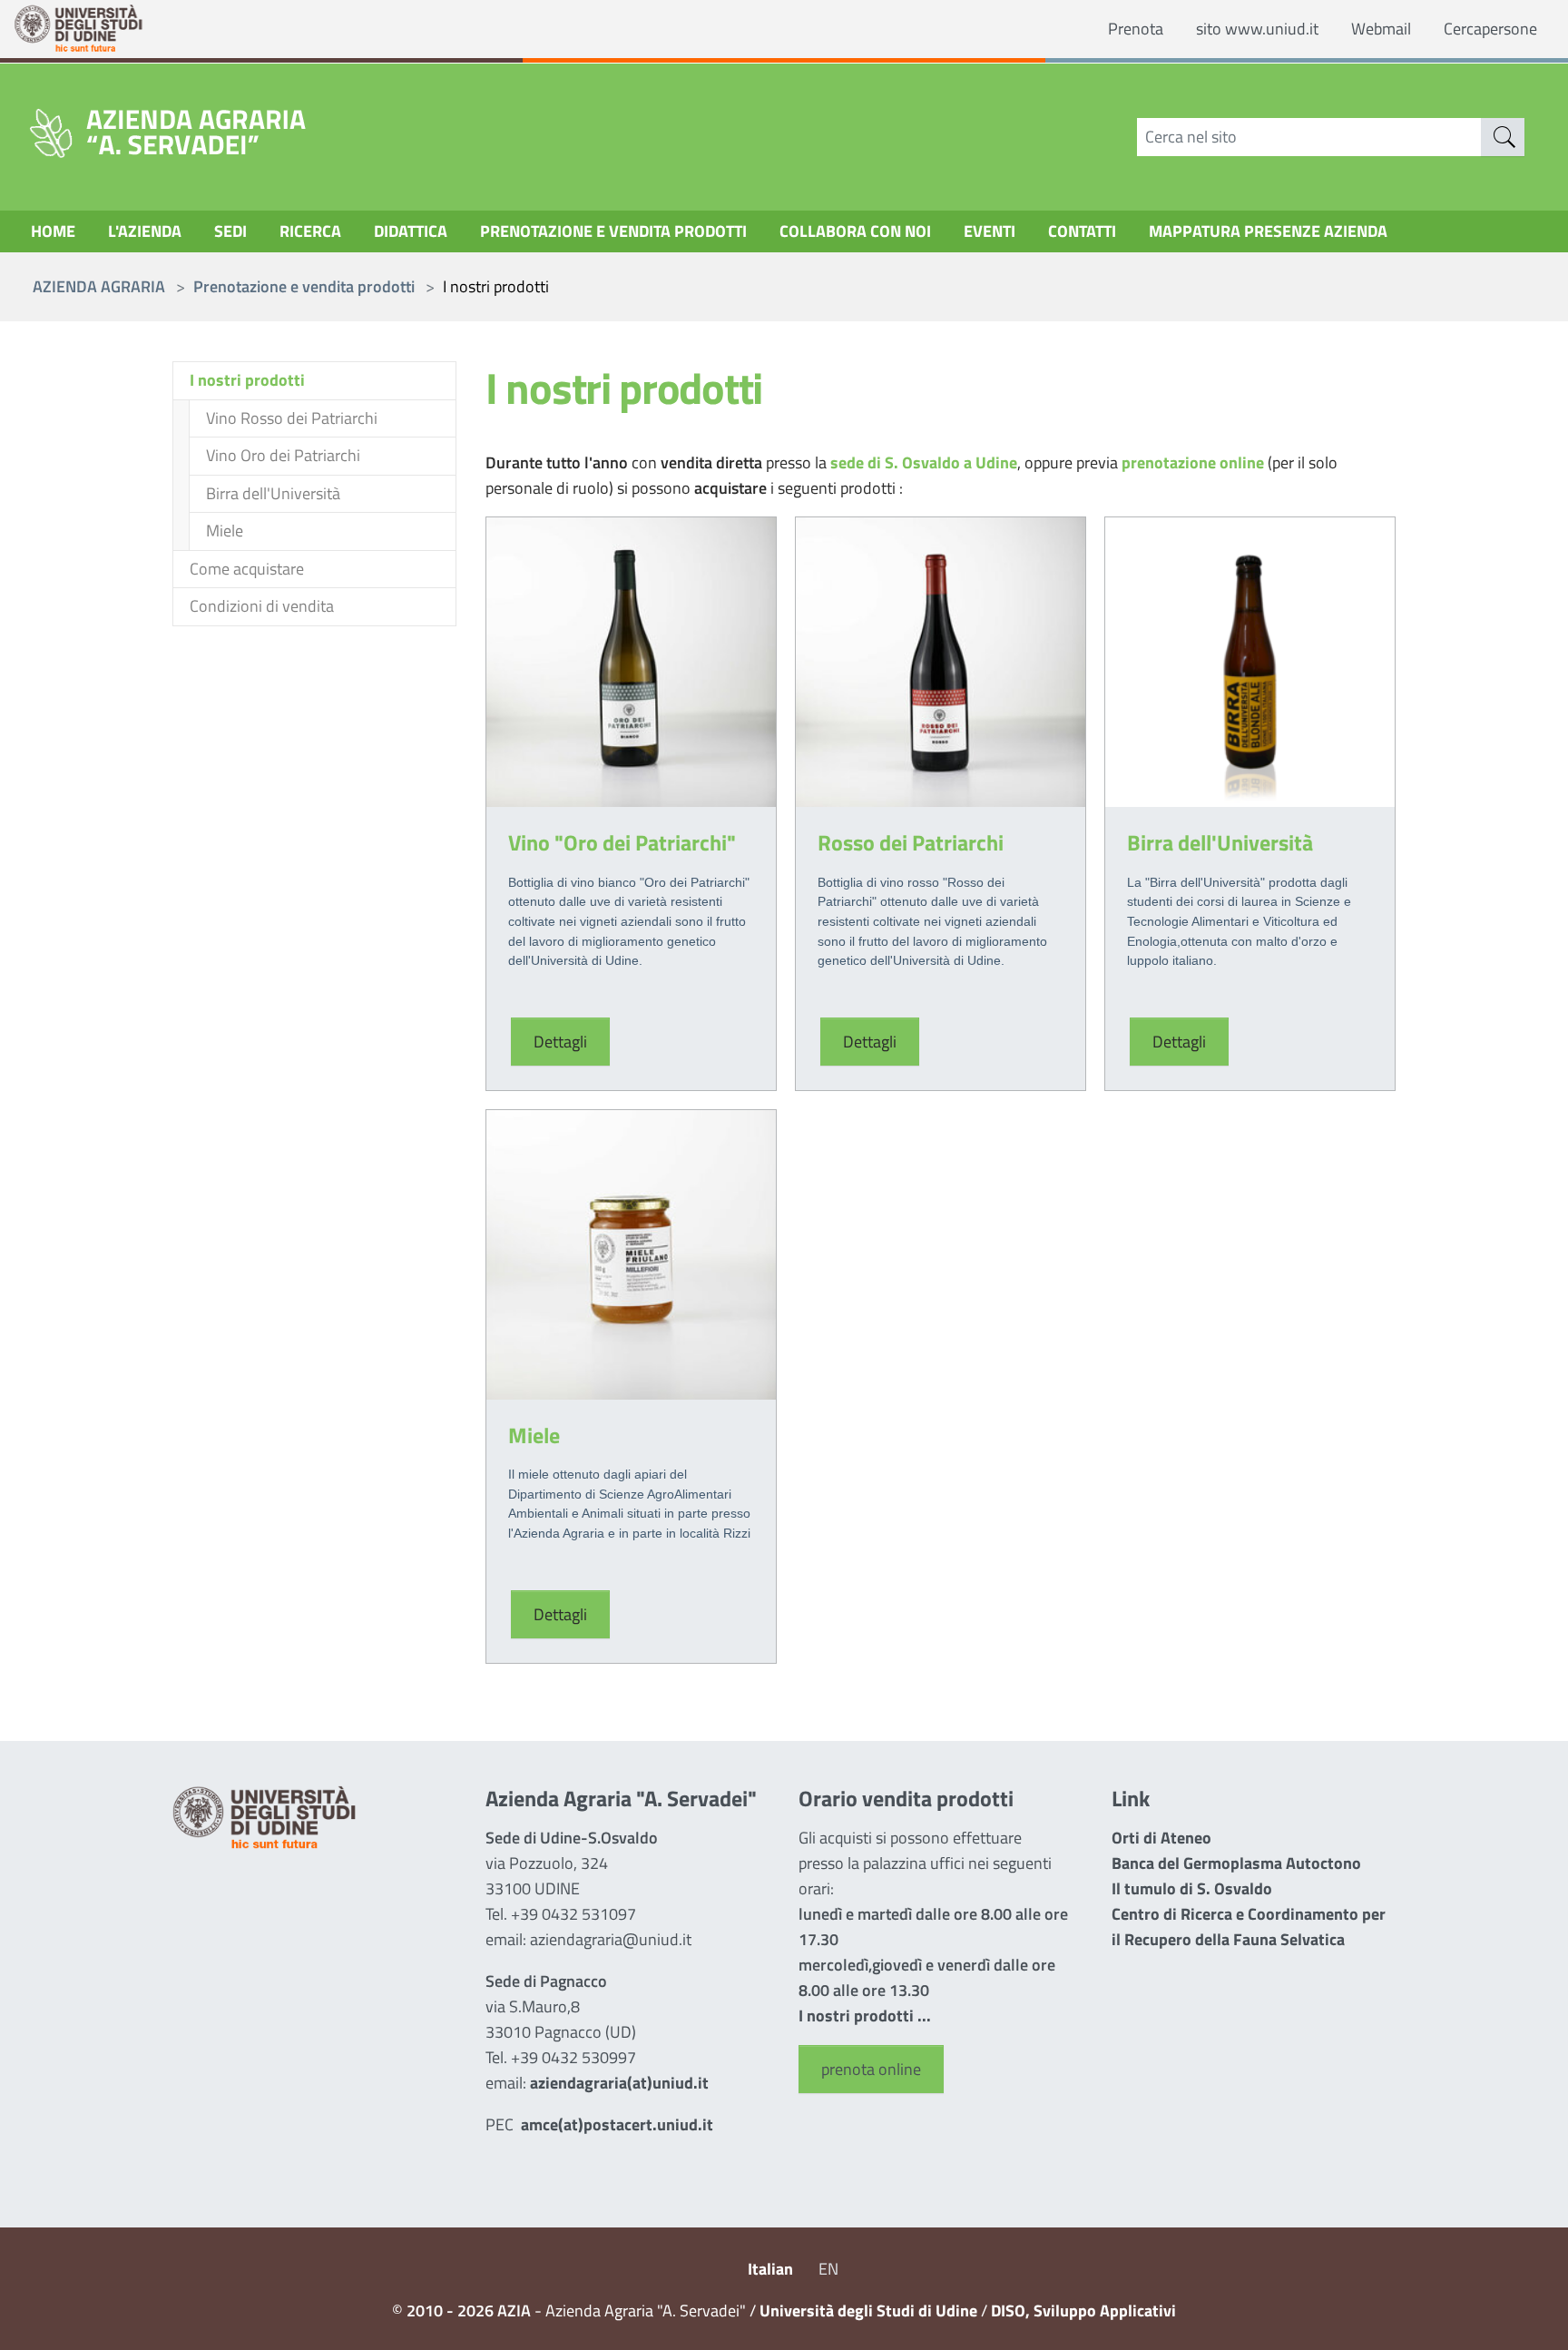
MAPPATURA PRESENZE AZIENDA (1268, 231)
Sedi (230, 231)
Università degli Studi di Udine (868, 2311)
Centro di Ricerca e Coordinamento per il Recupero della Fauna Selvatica (1249, 1927)
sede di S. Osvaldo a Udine (924, 462)
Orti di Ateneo (1161, 1838)
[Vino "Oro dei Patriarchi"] (631, 660)
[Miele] (631, 1253)
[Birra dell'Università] (1250, 660)
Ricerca (310, 231)
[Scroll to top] (1529, 2311)
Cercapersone (1490, 29)
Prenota (1136, 29)
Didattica (411, 231)
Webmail (1381, 29)
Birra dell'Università (1220, 842)
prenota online (871, 2069)
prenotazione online (1195, 462)
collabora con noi (855, 231)
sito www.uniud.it (1257, 29)
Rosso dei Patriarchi (911, 842)
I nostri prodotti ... (865, 2016)
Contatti (1082, 231)
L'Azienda (145, 231)
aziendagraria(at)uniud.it (619, 2083)
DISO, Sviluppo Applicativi (1083, 2311)
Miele (534, 1435)
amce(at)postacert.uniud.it (617, 2124)
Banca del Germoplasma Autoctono (1236, 1863)
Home (53, 231)
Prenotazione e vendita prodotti (613, 231)
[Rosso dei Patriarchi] (941, 660)
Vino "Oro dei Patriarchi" (622, 842)
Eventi (990, 231)
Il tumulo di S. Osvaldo (1192, 1888)
